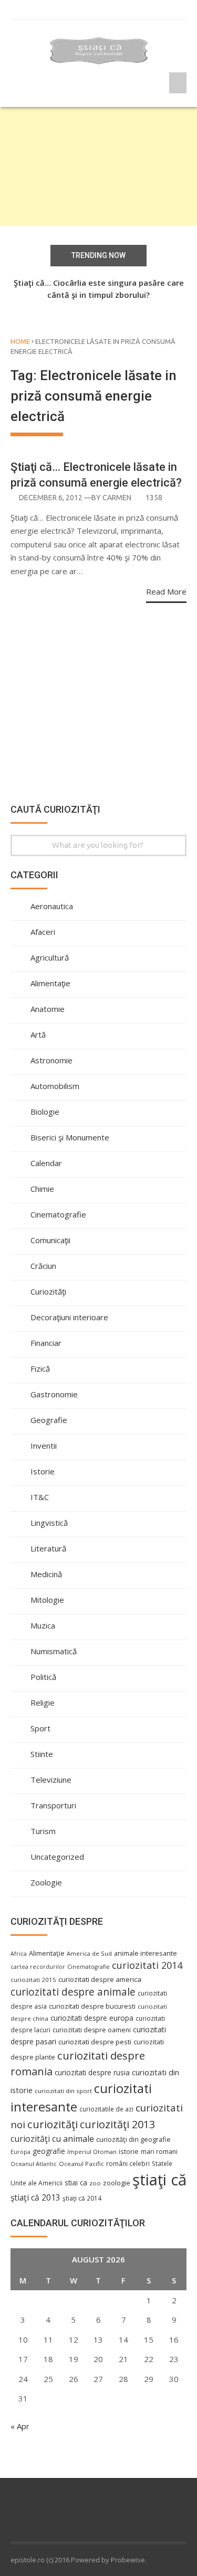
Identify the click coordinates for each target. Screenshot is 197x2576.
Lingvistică (49, 1523)
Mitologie (47, 1600)
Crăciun (43, 1266)
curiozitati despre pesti (95, 2042)
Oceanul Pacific (81, 2164)
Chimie (42, 1189)
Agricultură (50, 957)
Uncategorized (57, 1857)
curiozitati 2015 (33, 1980)
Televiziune (51, 1780)
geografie (49, 2151)
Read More (166, 591)
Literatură (48, 1548)
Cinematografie (58, 1214)
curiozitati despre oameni (92, 2030)
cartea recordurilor (38, 1967)
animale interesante (146, 1953)
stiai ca (76, 2182)
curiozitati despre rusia (92, 2072)
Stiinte (42, 1754)
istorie (129, 2152)
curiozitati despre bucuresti (92, 2006)
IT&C (40, 1497)
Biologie (45, 1112)
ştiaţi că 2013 (35, 2197)
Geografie (49, 1420)
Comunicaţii (50, 1240)
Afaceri (43, 932)
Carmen (117, 498)
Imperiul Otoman (92, 2152)
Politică (43, 1677)
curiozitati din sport (63, 2091)
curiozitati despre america (100, 1979)
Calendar (46, 1163)
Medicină (46, 1574)
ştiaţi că (159, 2180)
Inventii (44, 1446)
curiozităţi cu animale (52, 2139)
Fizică (40, 1368)
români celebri (128, 2163)
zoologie (117, 2183)
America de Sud (89, 1953)
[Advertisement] (98, 166)
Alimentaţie (50, 983)
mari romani (159, 2152)
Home (20, 341)
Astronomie (51, 1060)
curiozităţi (53, 2124)
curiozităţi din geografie (133, 2139)
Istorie (43, 1471)
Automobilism (55, 1086)
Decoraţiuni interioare (69, 1317)
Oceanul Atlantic (34, 2164)
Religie (43, 1702)
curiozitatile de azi (106, 2109)
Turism (43, 1831)
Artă (38, 1034)
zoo (95, 2183)
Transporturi (53, 1805)
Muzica (43, 1625)
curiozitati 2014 (147, 1965)
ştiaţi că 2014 (82, 2198)
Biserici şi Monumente (70, 1137)
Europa (20, 2152)
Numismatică (54, 1651)
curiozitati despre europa (92, 2018)
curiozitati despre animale (73, 1992)
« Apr (20, 2426)
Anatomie (48, 1009)
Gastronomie (54, 1394)
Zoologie (46, 1882)
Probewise (128, 2560)
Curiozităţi (48, 1291)
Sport (40, 1728)
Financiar (46, 1343)
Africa (19, 1954)
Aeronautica (52, 906)
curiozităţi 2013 (117, 2124)
